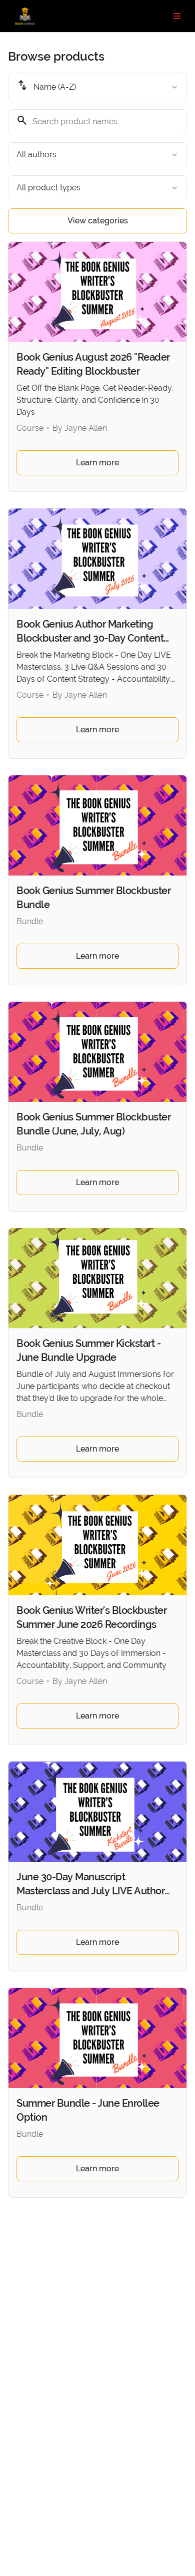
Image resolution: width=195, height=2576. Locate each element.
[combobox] (97, 87)
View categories (98, 221)
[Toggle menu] (177, 16)
